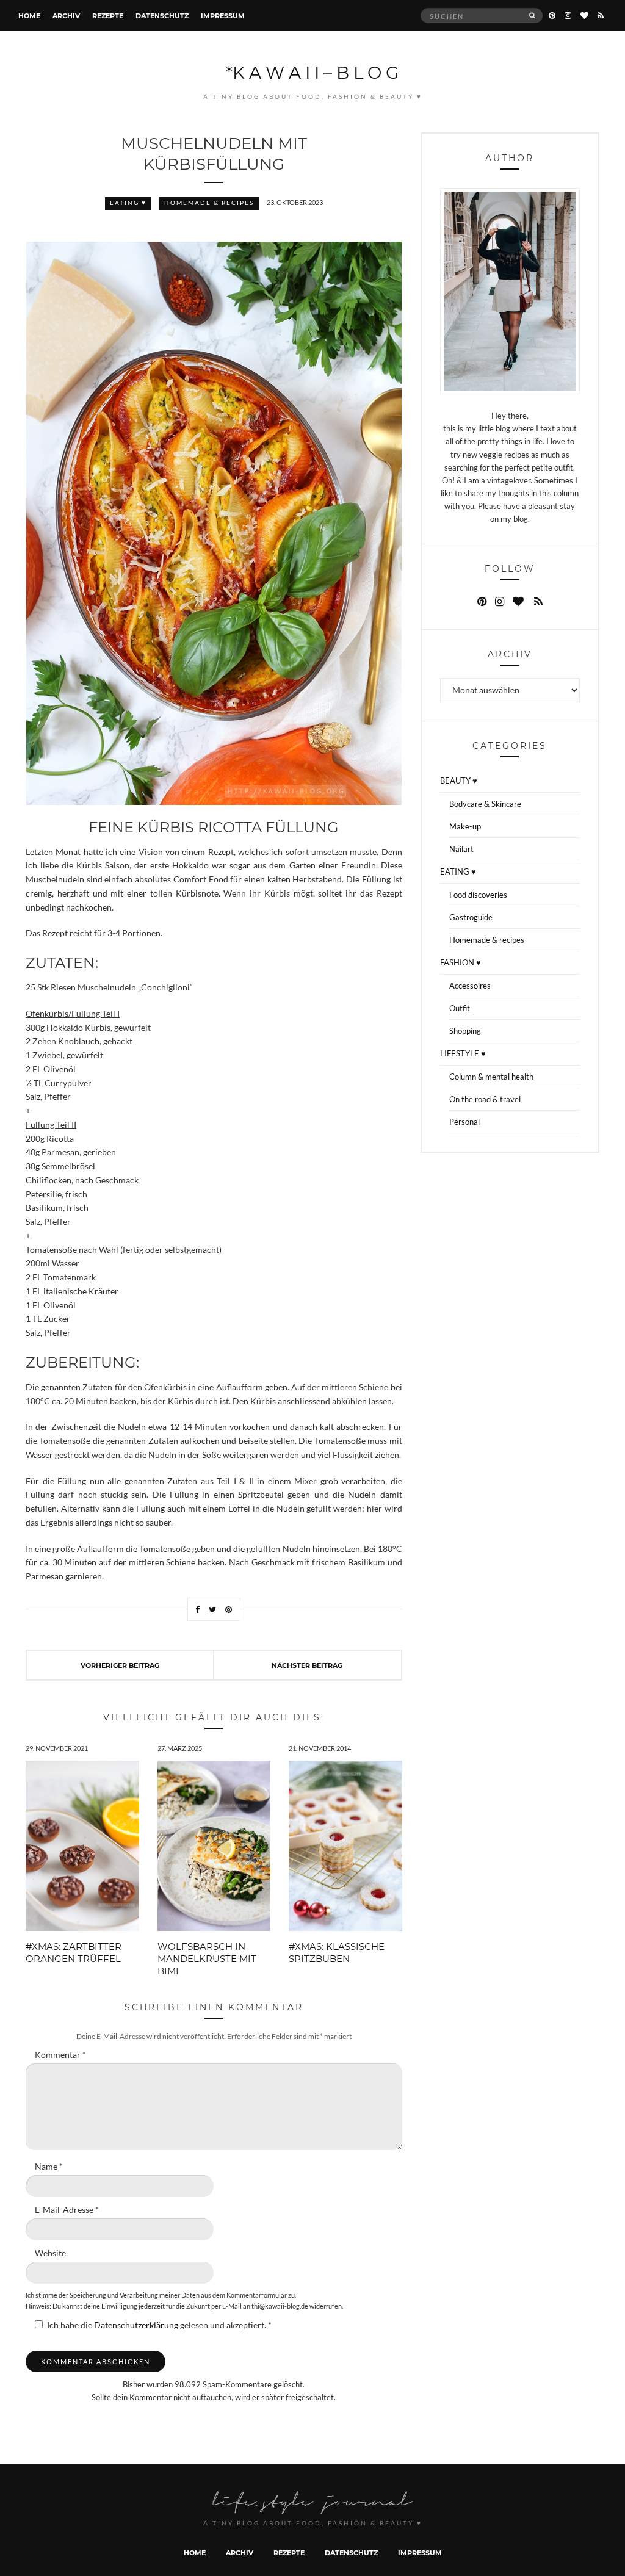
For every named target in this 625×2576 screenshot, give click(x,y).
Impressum (223, 16)
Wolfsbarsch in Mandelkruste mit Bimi (207, 1958)
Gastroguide (471, 917)
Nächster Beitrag (307, 1665)
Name (49, 2167)
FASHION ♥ (461, 962)
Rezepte (108, 16)
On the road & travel (485, 1099)
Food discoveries (478, 895)
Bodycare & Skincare (485, 804)
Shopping (465, 1031)
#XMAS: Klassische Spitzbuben (337, 1952)
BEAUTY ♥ (459, 781)
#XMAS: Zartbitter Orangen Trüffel (74, 1952)
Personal (464, 1122)
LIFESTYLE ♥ (463, 1053)
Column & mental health (491, 1077)
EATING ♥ (128, 203)
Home (29, 16)
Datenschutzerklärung (137, 2325)
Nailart (461, 849)
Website (50, 2253)
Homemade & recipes (209, 203)
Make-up (465, 826)
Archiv (66, 16)
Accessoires (470, 986)
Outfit (460, 1008)
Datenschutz (162, 16)
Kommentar (60, 2055)
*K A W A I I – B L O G (312, 72)
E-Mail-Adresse (67, 2210)
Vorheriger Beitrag (120, 1665)
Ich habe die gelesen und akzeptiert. (159, 2325)
